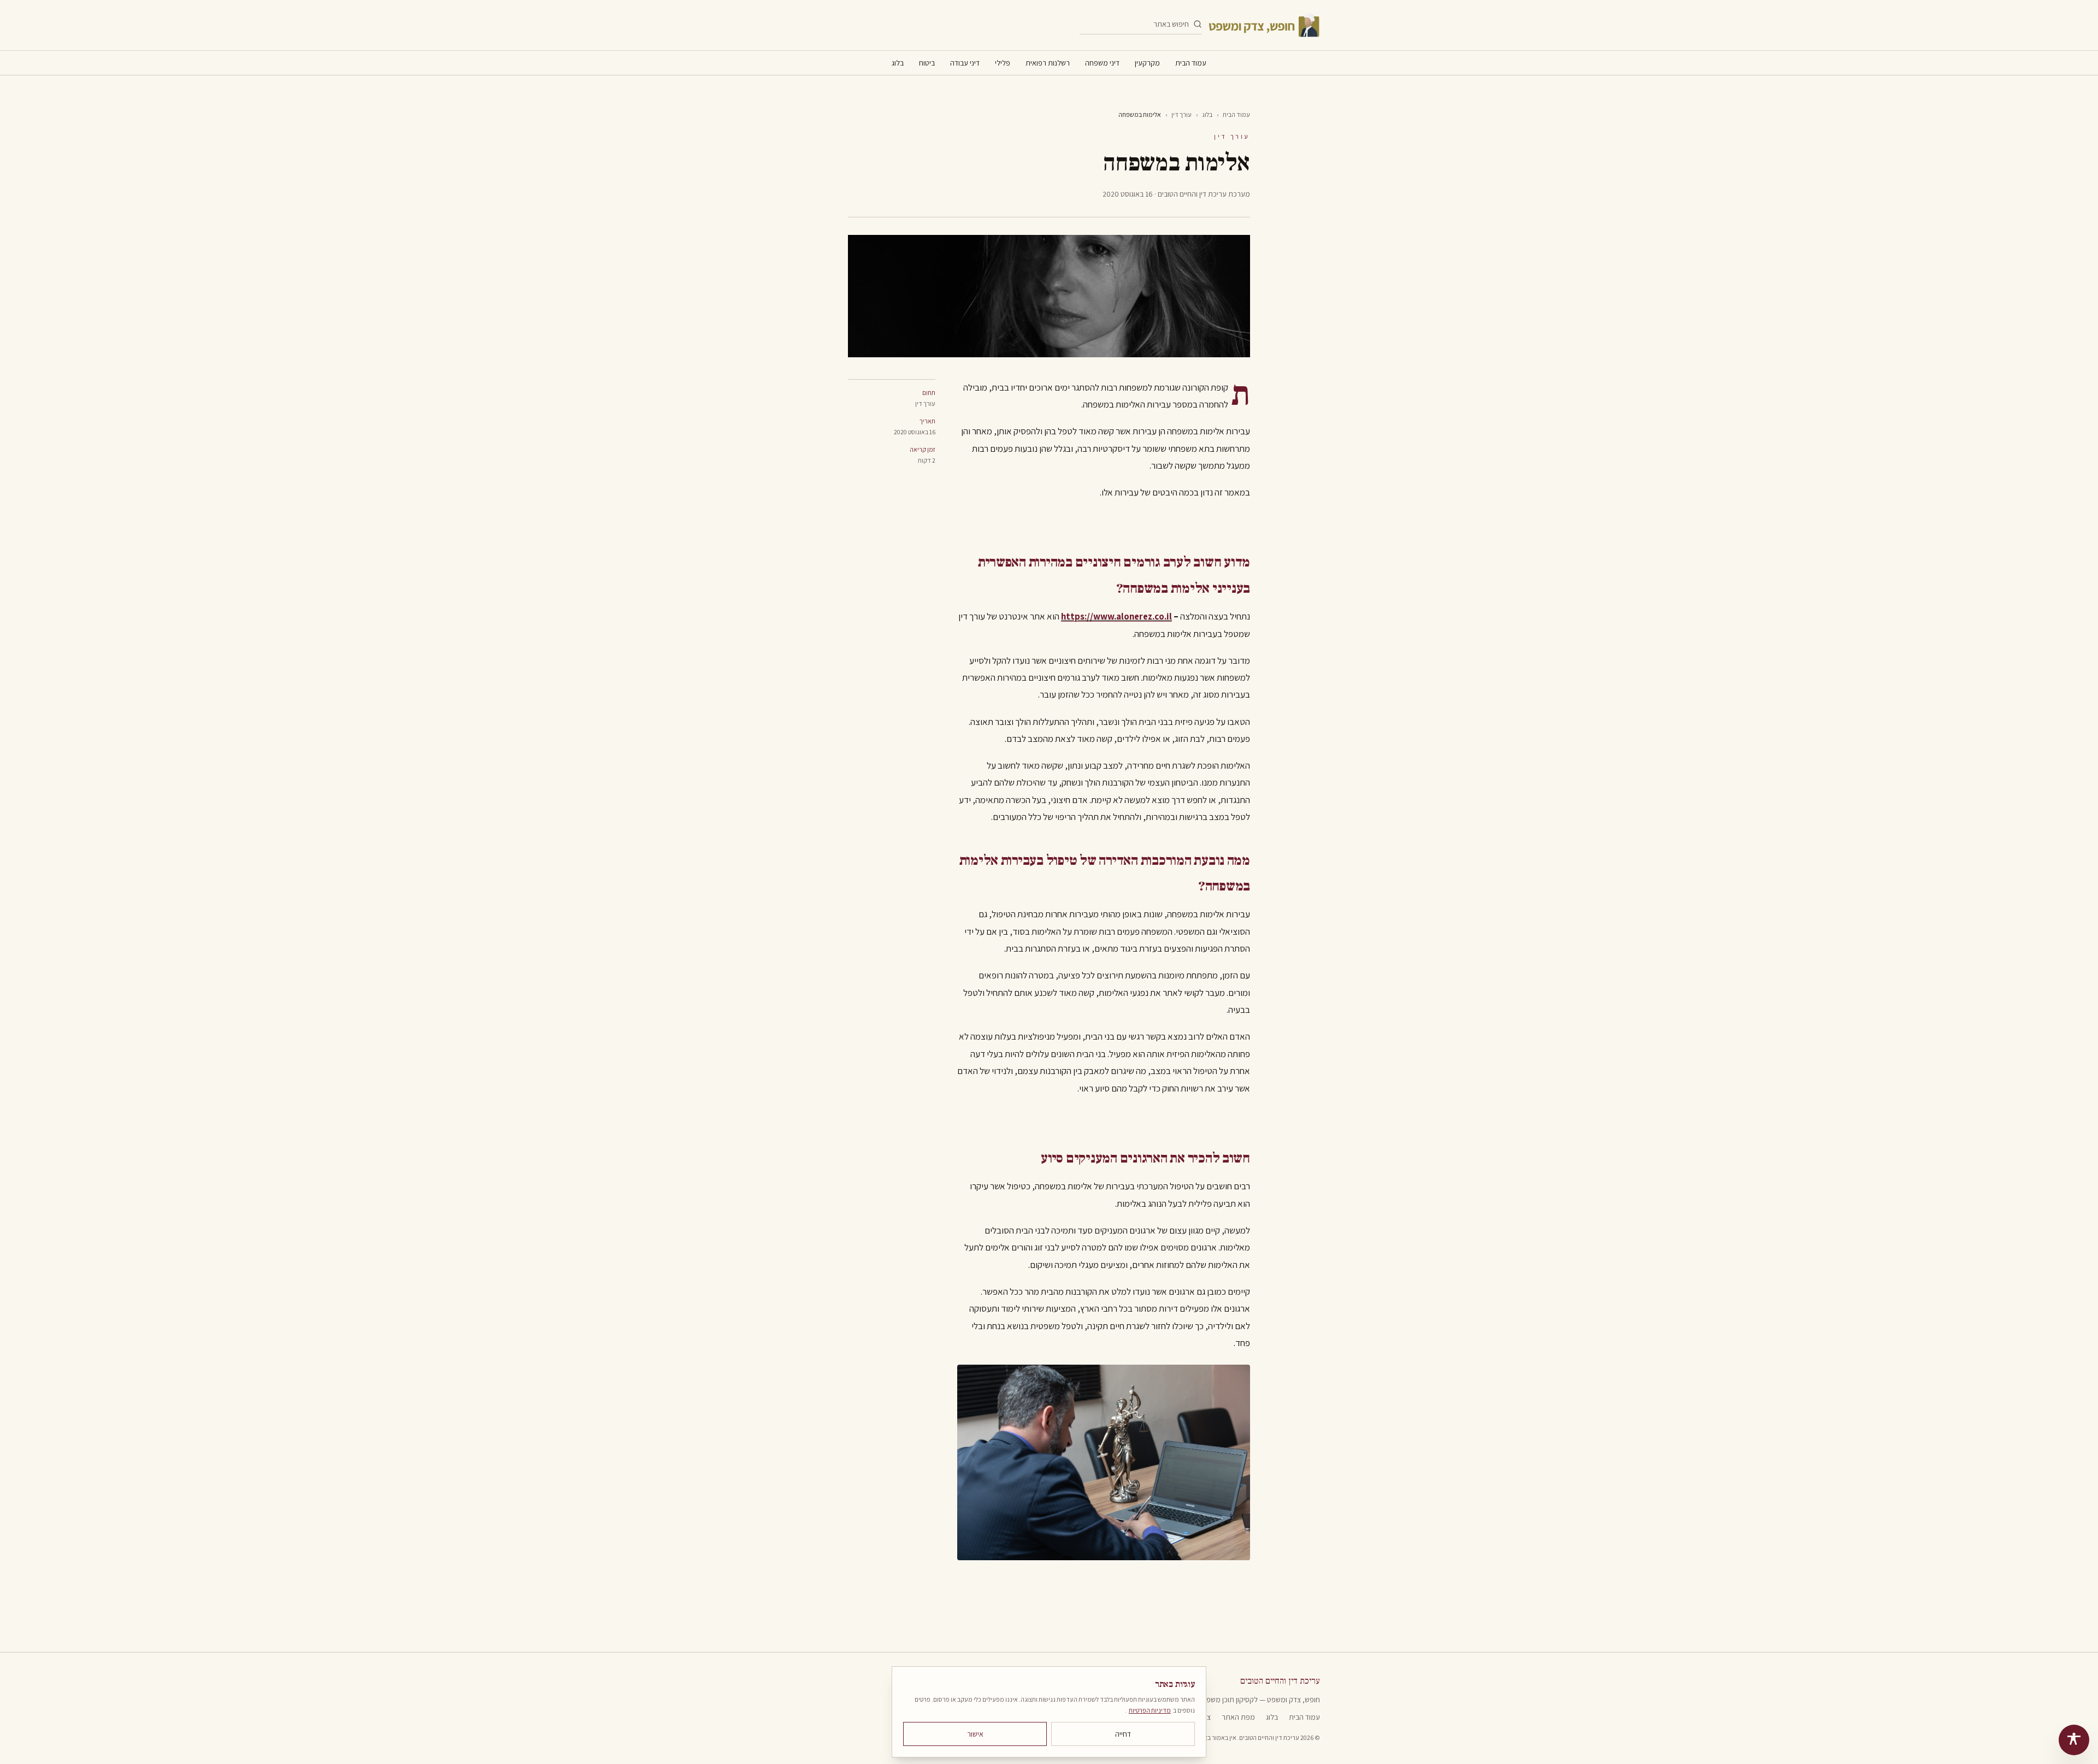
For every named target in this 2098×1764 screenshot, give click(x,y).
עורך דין (1181, 114)
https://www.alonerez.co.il (1116, 616)
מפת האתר (1238, 1717)
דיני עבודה (965, 63)
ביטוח (927, 63)
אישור (975, 1734)
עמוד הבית (1191, 63)
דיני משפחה (1102, 63)
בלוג (898, 63)
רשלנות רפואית (1048, 63)
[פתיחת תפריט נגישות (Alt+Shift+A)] (2074, 1740)
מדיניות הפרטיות (1150, 1710)
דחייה (1123, 1734)
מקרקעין (1147, 63)
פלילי (1003, 63)
